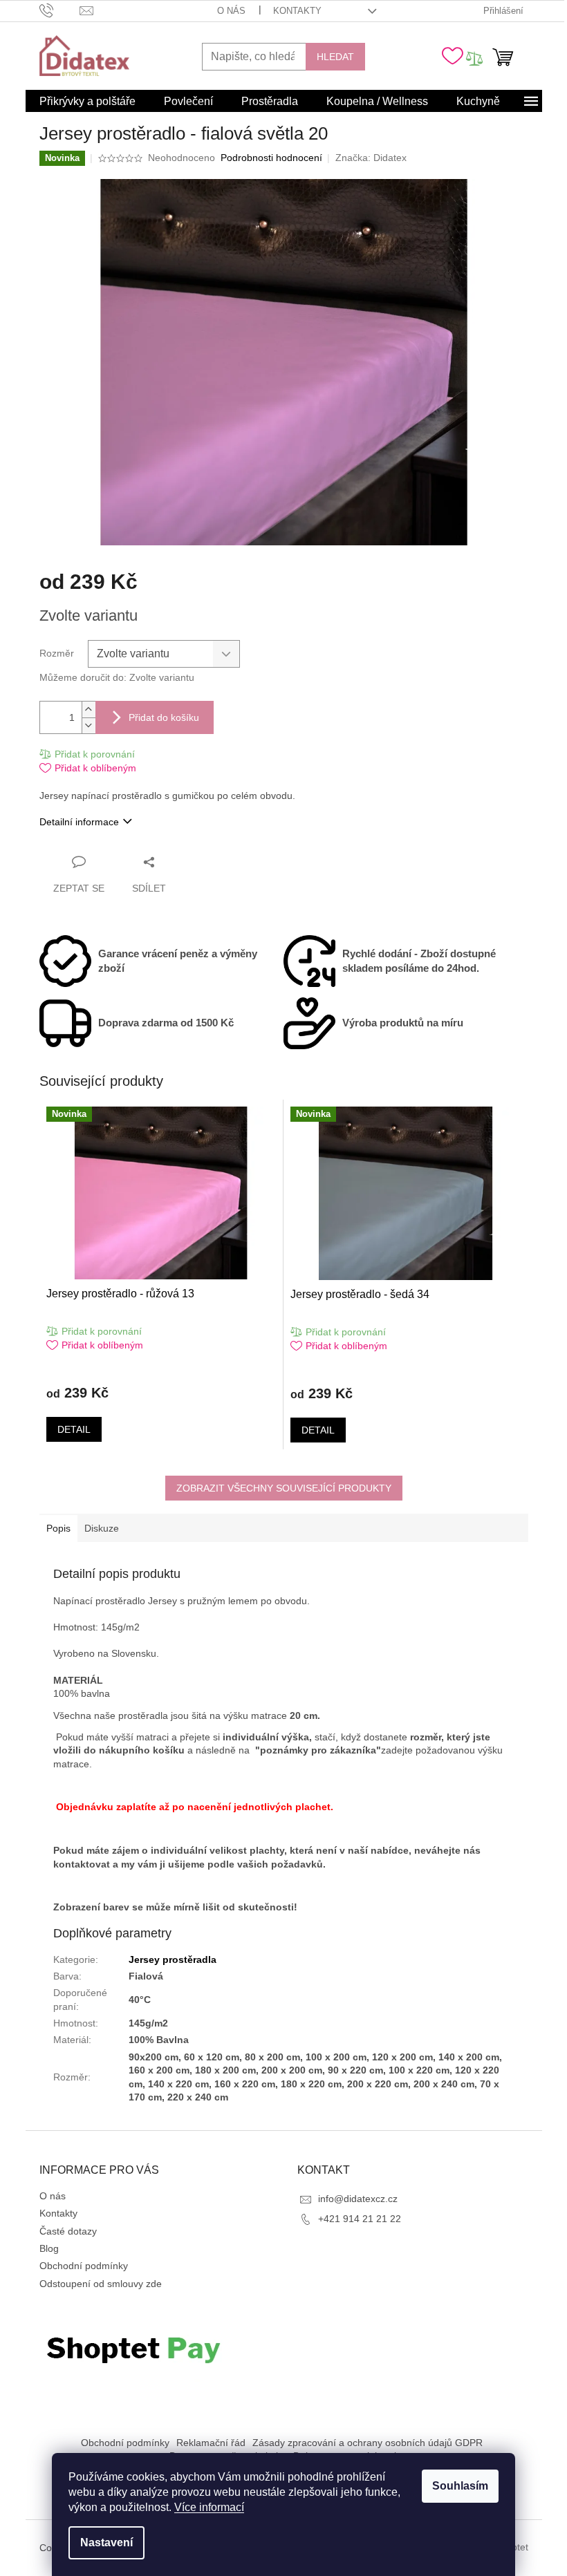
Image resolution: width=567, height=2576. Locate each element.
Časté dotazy (68, 2231)
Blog (49, 2248)
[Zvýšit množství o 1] (89, 709)
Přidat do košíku (164, 717)
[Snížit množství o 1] (89, 725)
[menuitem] (87, 102)
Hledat (335, 57)
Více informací (209, 2507)
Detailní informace (79, 822)
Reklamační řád (211, 2443)
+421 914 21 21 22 (360, 2219)
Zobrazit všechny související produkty (284, 1488)
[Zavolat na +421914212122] (60, 10)
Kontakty (297, 11)
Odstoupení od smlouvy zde (101, 2284)
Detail (74, 1429)
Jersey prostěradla (173, 1959)
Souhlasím (460, 2486)
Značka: (371, 158)
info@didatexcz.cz (358, 2199)
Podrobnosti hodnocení (271, 158)
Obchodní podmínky (84, 2266)
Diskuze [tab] (102, 1528)
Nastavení (106, 2542)
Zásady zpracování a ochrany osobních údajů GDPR (368, 2443)
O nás (231, 11)
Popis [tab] (58, 1528)
